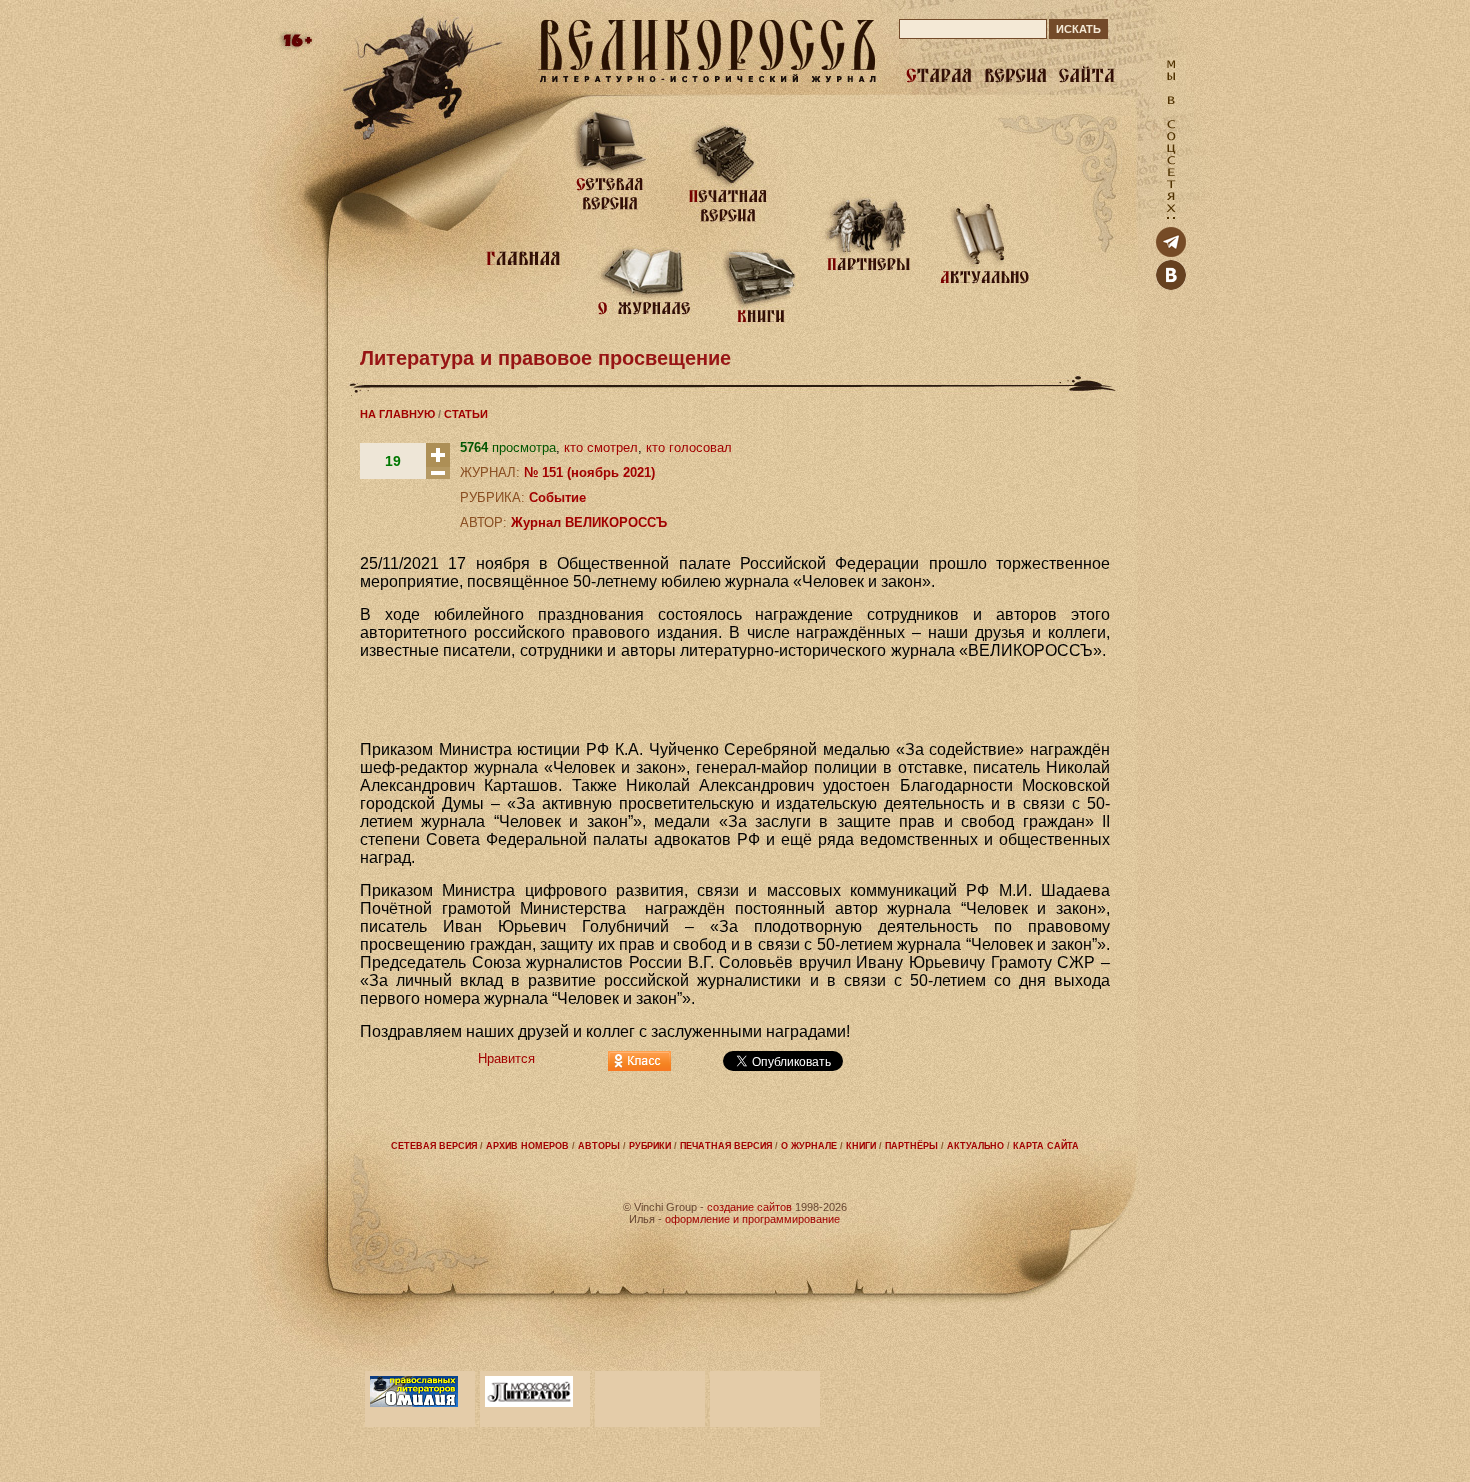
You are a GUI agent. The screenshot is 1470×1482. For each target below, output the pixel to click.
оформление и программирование (752, 1219)
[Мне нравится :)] (438, 462)
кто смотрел (601, 447)
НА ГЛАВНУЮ (397, 414)
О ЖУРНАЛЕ (809, 1146)
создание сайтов (749, 1207)
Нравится (506, 1058)
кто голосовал (689, 447)
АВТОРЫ (599, 1146)
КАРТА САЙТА (1046, 1146)
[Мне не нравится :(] (438, 474)
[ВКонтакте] (1171, 285)
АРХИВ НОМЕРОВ (527, 1146)
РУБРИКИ (650, 1146)
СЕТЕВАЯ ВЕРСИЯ (434, 1146)
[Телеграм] (1171, 252)
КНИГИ (861, 1146)
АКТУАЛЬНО (975, 1146)
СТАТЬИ (466, 414)
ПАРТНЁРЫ (911, 1146)
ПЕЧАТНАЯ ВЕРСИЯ (726, 1146)
